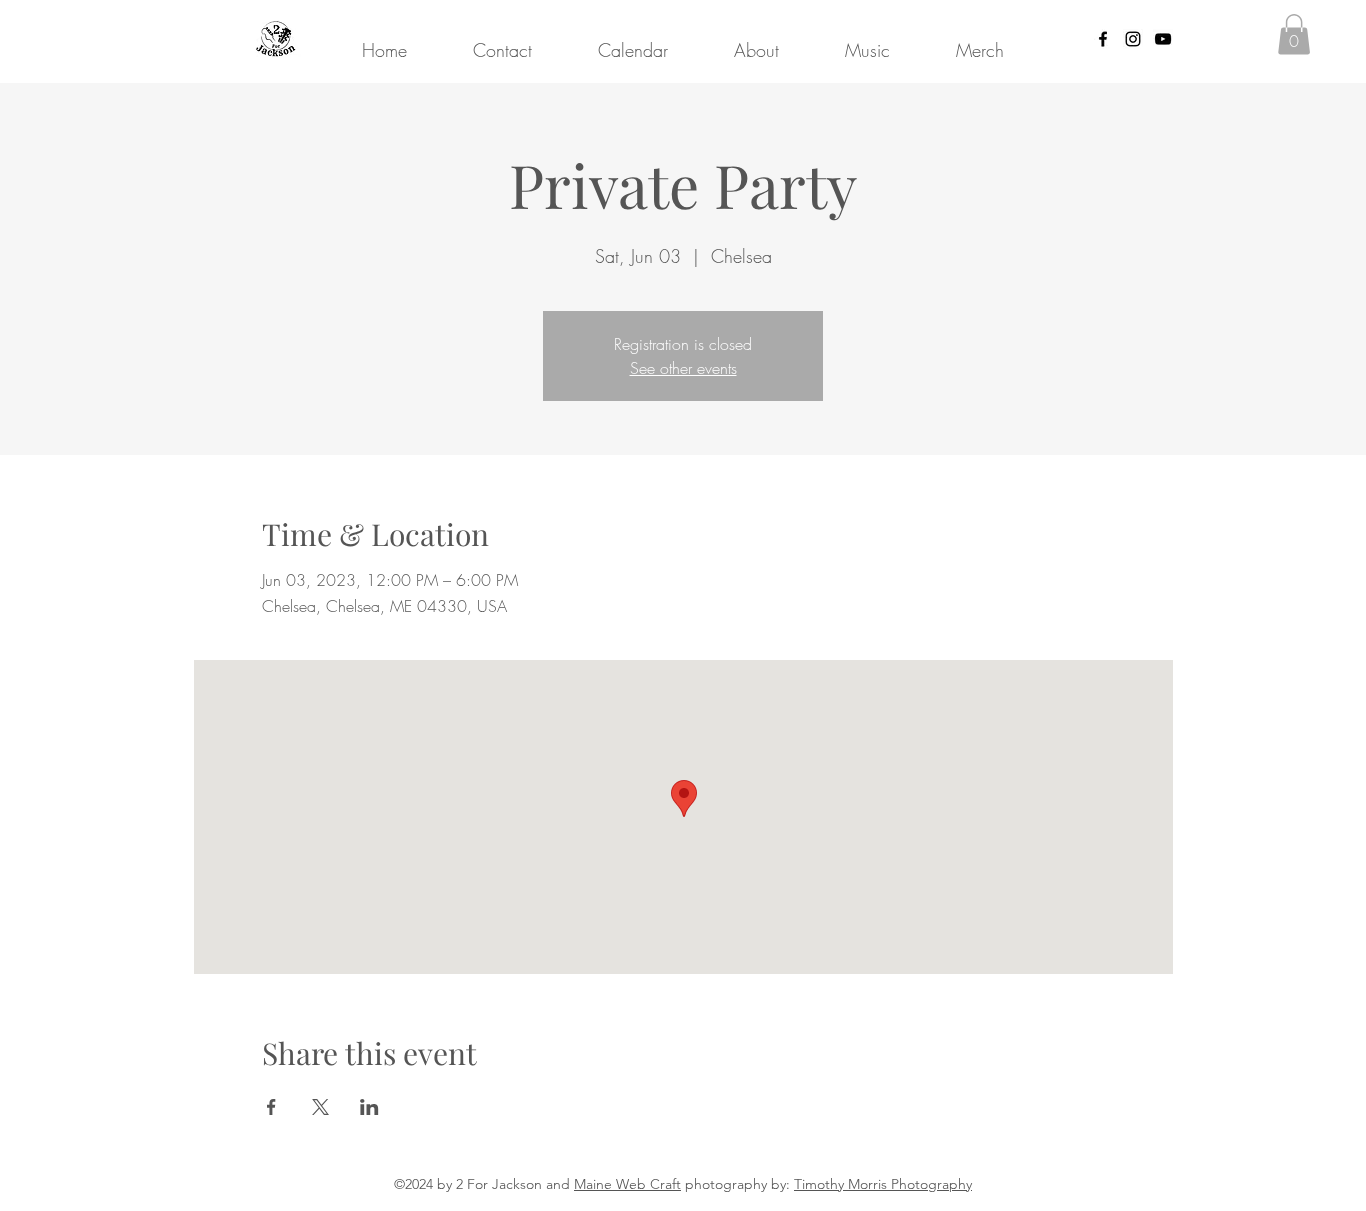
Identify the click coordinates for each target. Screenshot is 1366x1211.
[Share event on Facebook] (271, 1107)
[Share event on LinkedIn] (369, 1107)
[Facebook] (1103, 39)
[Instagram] (1133, 39)
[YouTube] (1163, 39)
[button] (1294, 34)
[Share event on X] (320, 1107)
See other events (683, 368)
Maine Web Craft (627, 1184)
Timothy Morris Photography (883, 1184)
